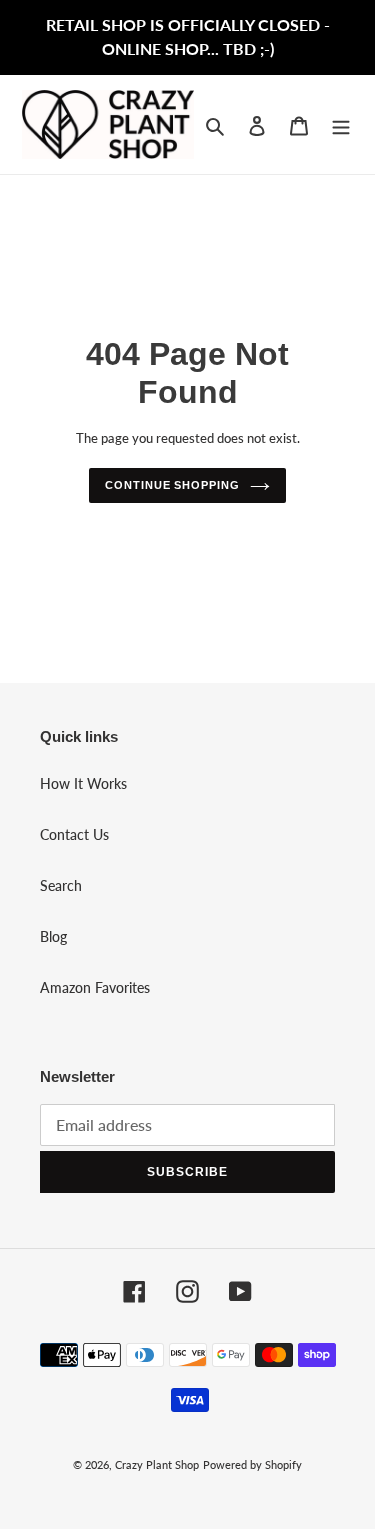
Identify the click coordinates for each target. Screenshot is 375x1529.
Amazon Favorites (95, 987)
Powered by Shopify (252, 1464)
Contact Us (74, 834)
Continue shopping (172, 485)
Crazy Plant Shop (157, 1464)
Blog (53, 936)
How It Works (83, 783)
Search (61, 885)
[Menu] (341, 124)
